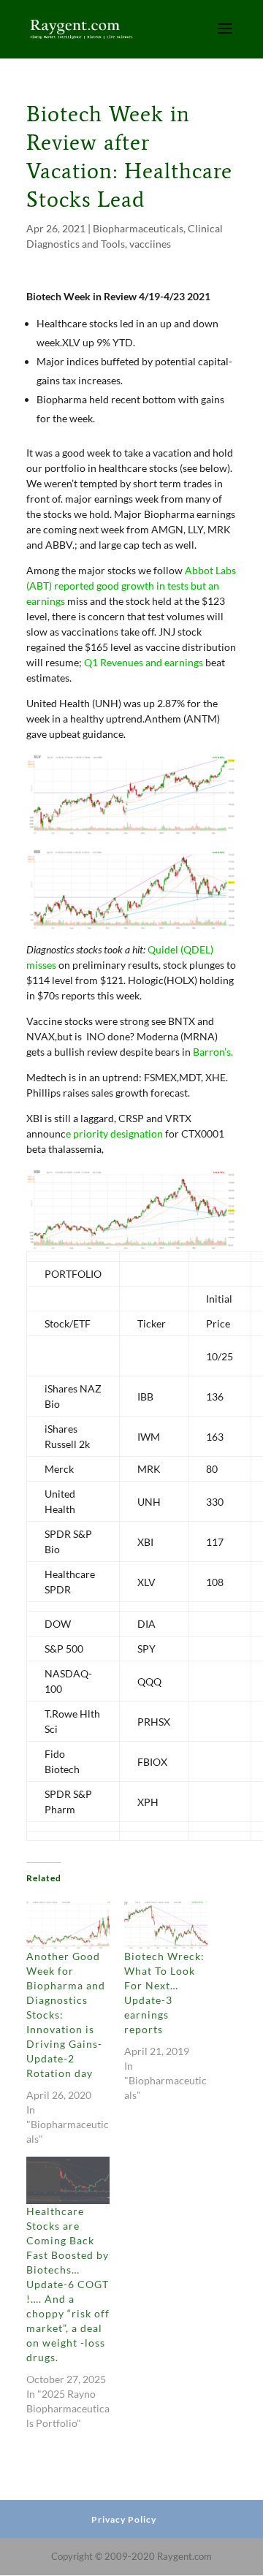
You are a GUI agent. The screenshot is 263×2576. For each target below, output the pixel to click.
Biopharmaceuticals (138, 228)
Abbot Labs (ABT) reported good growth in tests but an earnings (131, 586)
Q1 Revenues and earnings (144, 662)
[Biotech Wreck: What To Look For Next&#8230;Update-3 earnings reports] (166, 1925)
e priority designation (114, 1133)
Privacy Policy (124, 2519)
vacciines (150, 244)
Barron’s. (213, 1052)
